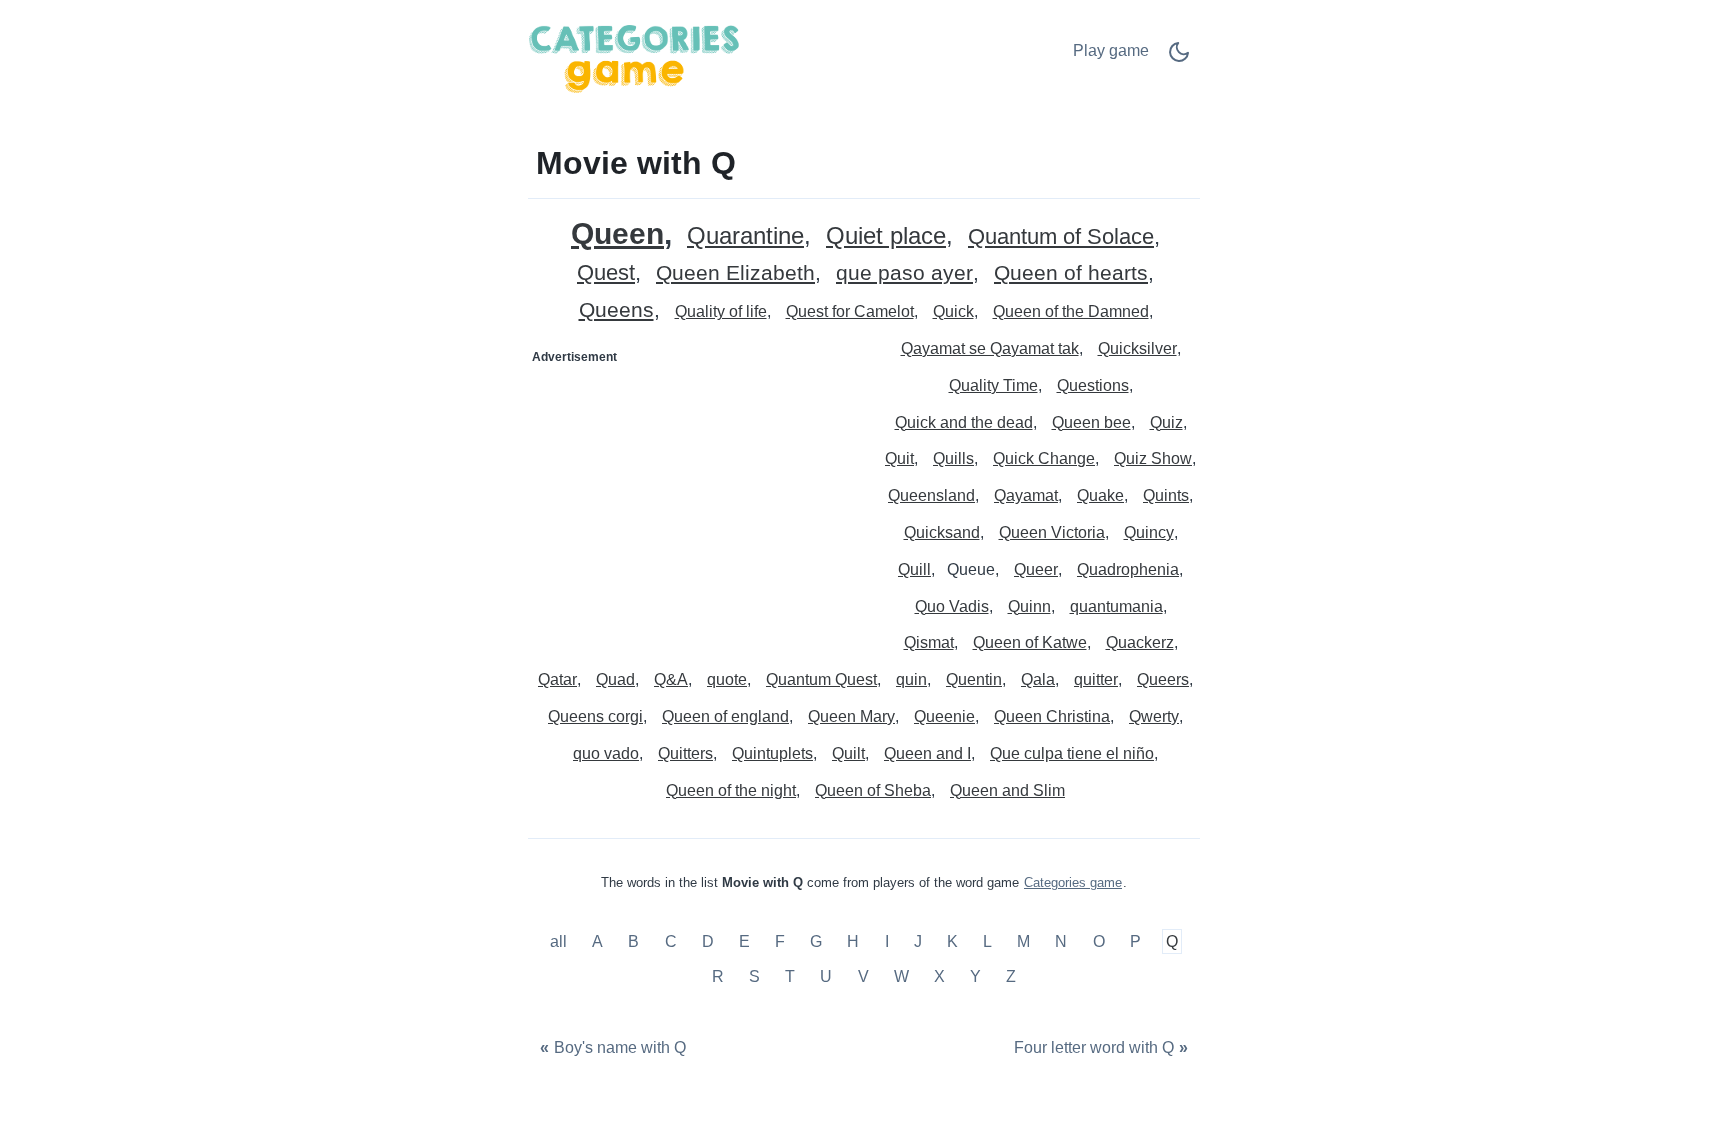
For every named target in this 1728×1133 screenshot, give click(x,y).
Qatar (557, 679)
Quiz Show (1153, 458)
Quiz (1166, 422)
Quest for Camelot (850, 311)
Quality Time (993, 385)
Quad (615, 679)
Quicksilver (1137, 348)
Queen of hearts (1071, 273)
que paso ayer (904, 273)
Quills (953, 458)
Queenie (944, 716)
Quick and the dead (964, 422)
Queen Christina (1052, 716)
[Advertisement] (697, 498)
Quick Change (1044, 458)
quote (727, 679)
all (560, 941)
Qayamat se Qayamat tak (990, 348)
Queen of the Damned (1071, 311)
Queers (1163, 679)
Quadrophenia (1128, 569)
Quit (899, 458)
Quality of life (721, 311)
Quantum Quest (821, 679)
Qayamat (1026, 495)
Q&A (671, 679)
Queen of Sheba (873, 790)
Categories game (1073, 882)
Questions (1093, 385)
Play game (1111, 50)
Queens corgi (595, 716)
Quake (1100, 495)
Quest (606, 273)
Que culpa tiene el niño (1072, 753)
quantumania (1116, 606)
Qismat (929, 642)
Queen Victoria (1052, 532)
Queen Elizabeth (735, 273)
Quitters (685, 753)
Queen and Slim (1007, 790)
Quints (1166, 495)
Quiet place (886, 236)
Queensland (931, 495)
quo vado (606, 753)
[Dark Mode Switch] (1179, 58)
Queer (1036, 569)
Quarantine (745, 236)
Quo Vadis (952, 606)
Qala (1038, 679)
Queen (617, 233)
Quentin (974, 679)
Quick (953, 311)
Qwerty (1154, 716)
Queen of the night (731, 790)
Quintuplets (772, 753)
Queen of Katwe (1030, 642)
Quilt (848, 753)
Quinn (1029, 606)
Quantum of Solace (1061, 237)
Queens (616, 310)
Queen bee (1091, 422)
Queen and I (927, 753)
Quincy (1149, 532)
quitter (1096, 679)
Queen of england (725, 716)
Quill (914, 569)
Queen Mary (851, 716)
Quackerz (1140, 642)
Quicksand (942, 532)
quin (911, 679)
